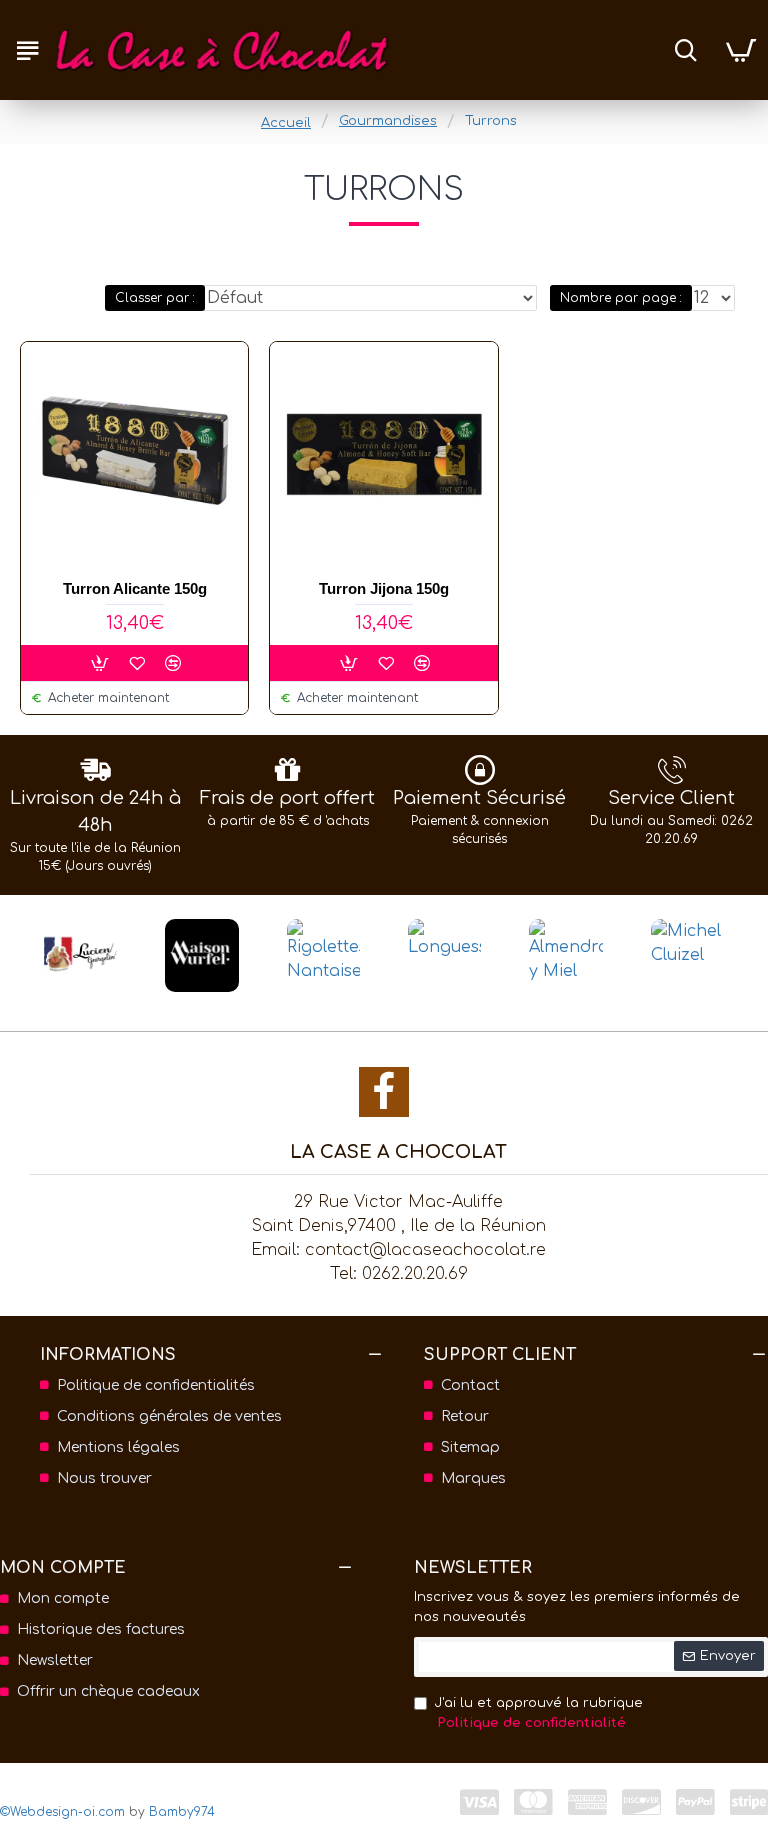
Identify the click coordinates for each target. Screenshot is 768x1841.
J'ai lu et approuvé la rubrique (538, 1713)
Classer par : (155, 298)
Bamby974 (182, 1812)
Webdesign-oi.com (67, 1812)
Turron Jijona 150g (384, 588)
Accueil (286, 123)
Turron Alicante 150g (135, 588)
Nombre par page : (621, 298)
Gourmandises (388, 121)
